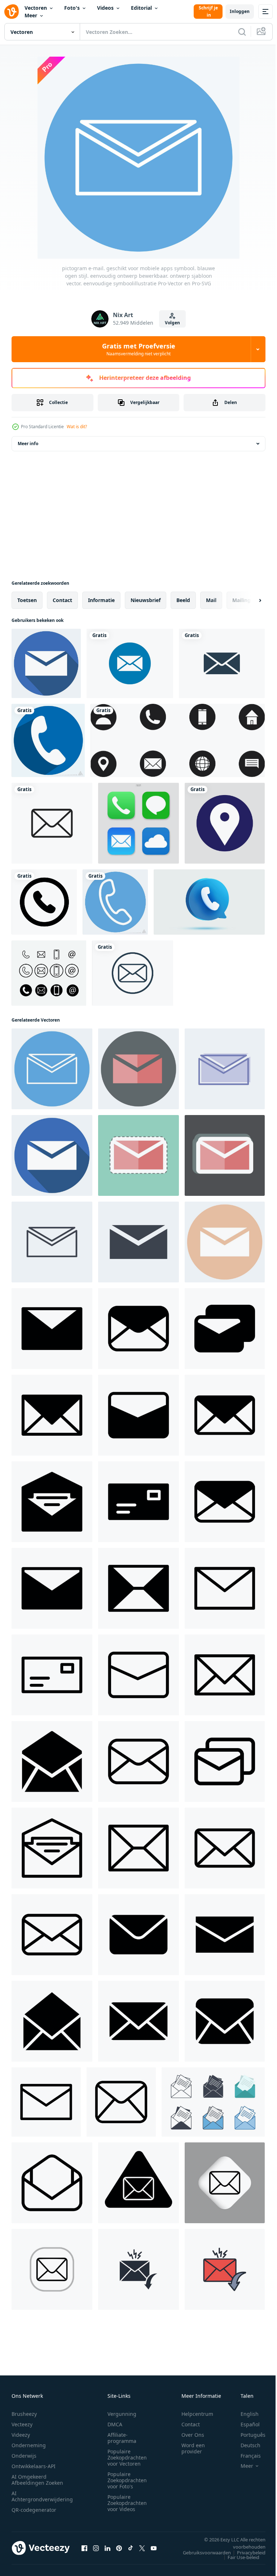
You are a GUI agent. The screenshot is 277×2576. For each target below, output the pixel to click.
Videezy (21, 2435)
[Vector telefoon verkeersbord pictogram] (44, 902)
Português (248, 2435)
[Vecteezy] (12, 12)
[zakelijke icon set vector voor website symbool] (178, 740)
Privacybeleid (246, 2553)
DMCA (115, 2424)
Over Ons (193, 2435)
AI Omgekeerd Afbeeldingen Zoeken (37, 2480)
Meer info (28, 444)
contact (62, 600)
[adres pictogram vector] (225, 823)
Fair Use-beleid (238, 2557)
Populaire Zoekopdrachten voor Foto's (127, 2480)
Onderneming (29, 2445)
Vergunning (122, 2414)
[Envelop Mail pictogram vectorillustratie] (130, 663)
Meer (31, 15)
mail (211, 600)
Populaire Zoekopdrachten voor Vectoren (127, 2457)
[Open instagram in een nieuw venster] (96, 2548)
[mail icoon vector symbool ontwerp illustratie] (225, 1588)
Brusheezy (24, 2414)
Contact (191, 2424)
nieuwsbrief (146, 600)
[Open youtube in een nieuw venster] (154, 2548)
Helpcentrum (197, 2414)
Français (245, 2456)
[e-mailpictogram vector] (52, 823)
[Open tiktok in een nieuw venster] (131, 2548)
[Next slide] (249, 600)
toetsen (27, 600)
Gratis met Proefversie (139, 349)
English (244, 2414)
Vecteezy (22, 2424)
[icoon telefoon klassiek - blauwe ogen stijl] (115, 902)
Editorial (141, 8)
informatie (101, 600)
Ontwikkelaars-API (34, 2466)
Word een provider (193, 2448)
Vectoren (36, 8)
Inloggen (240, 11)
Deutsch (245, 2445)
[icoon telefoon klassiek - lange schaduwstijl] (48, 740)
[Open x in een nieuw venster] (142, 2548)
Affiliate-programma (122, 2438)
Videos (105, 8)
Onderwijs (24, 2456)
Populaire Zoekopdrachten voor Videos (127, 2503)
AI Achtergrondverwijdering (42, 2496)
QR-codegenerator (34, 2510)
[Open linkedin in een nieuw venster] (107, 2548)
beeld (183, 600)
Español (245, 2424)
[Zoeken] (242, 32)
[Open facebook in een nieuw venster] (84, 2548)
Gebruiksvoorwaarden (201, 2553)
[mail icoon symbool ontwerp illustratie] (52, 1329)
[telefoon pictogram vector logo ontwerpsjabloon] (49, 973)
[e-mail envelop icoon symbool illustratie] (138, 2183)
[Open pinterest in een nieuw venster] (119, 2548)
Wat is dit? (77, 427)
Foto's (72, 8)
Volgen (172, 323)
